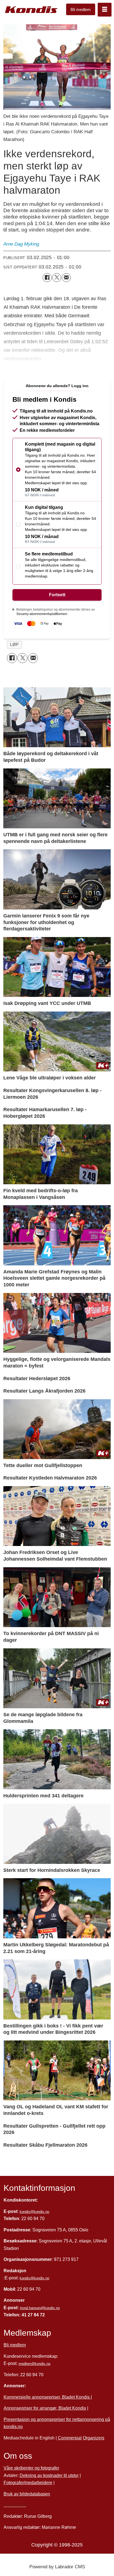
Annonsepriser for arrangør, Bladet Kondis (45, 2408)
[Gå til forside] (31, 10)
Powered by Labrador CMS (57, 2567)
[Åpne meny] (105, 10)
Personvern (15, 2505)
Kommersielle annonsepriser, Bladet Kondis (47, 2397)
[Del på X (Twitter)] (57, 278)
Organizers (94, 2438)
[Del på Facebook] (47, 278)
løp (14, 645)
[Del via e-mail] (66, 278)
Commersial (70, 2438)
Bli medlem (81, 10)
